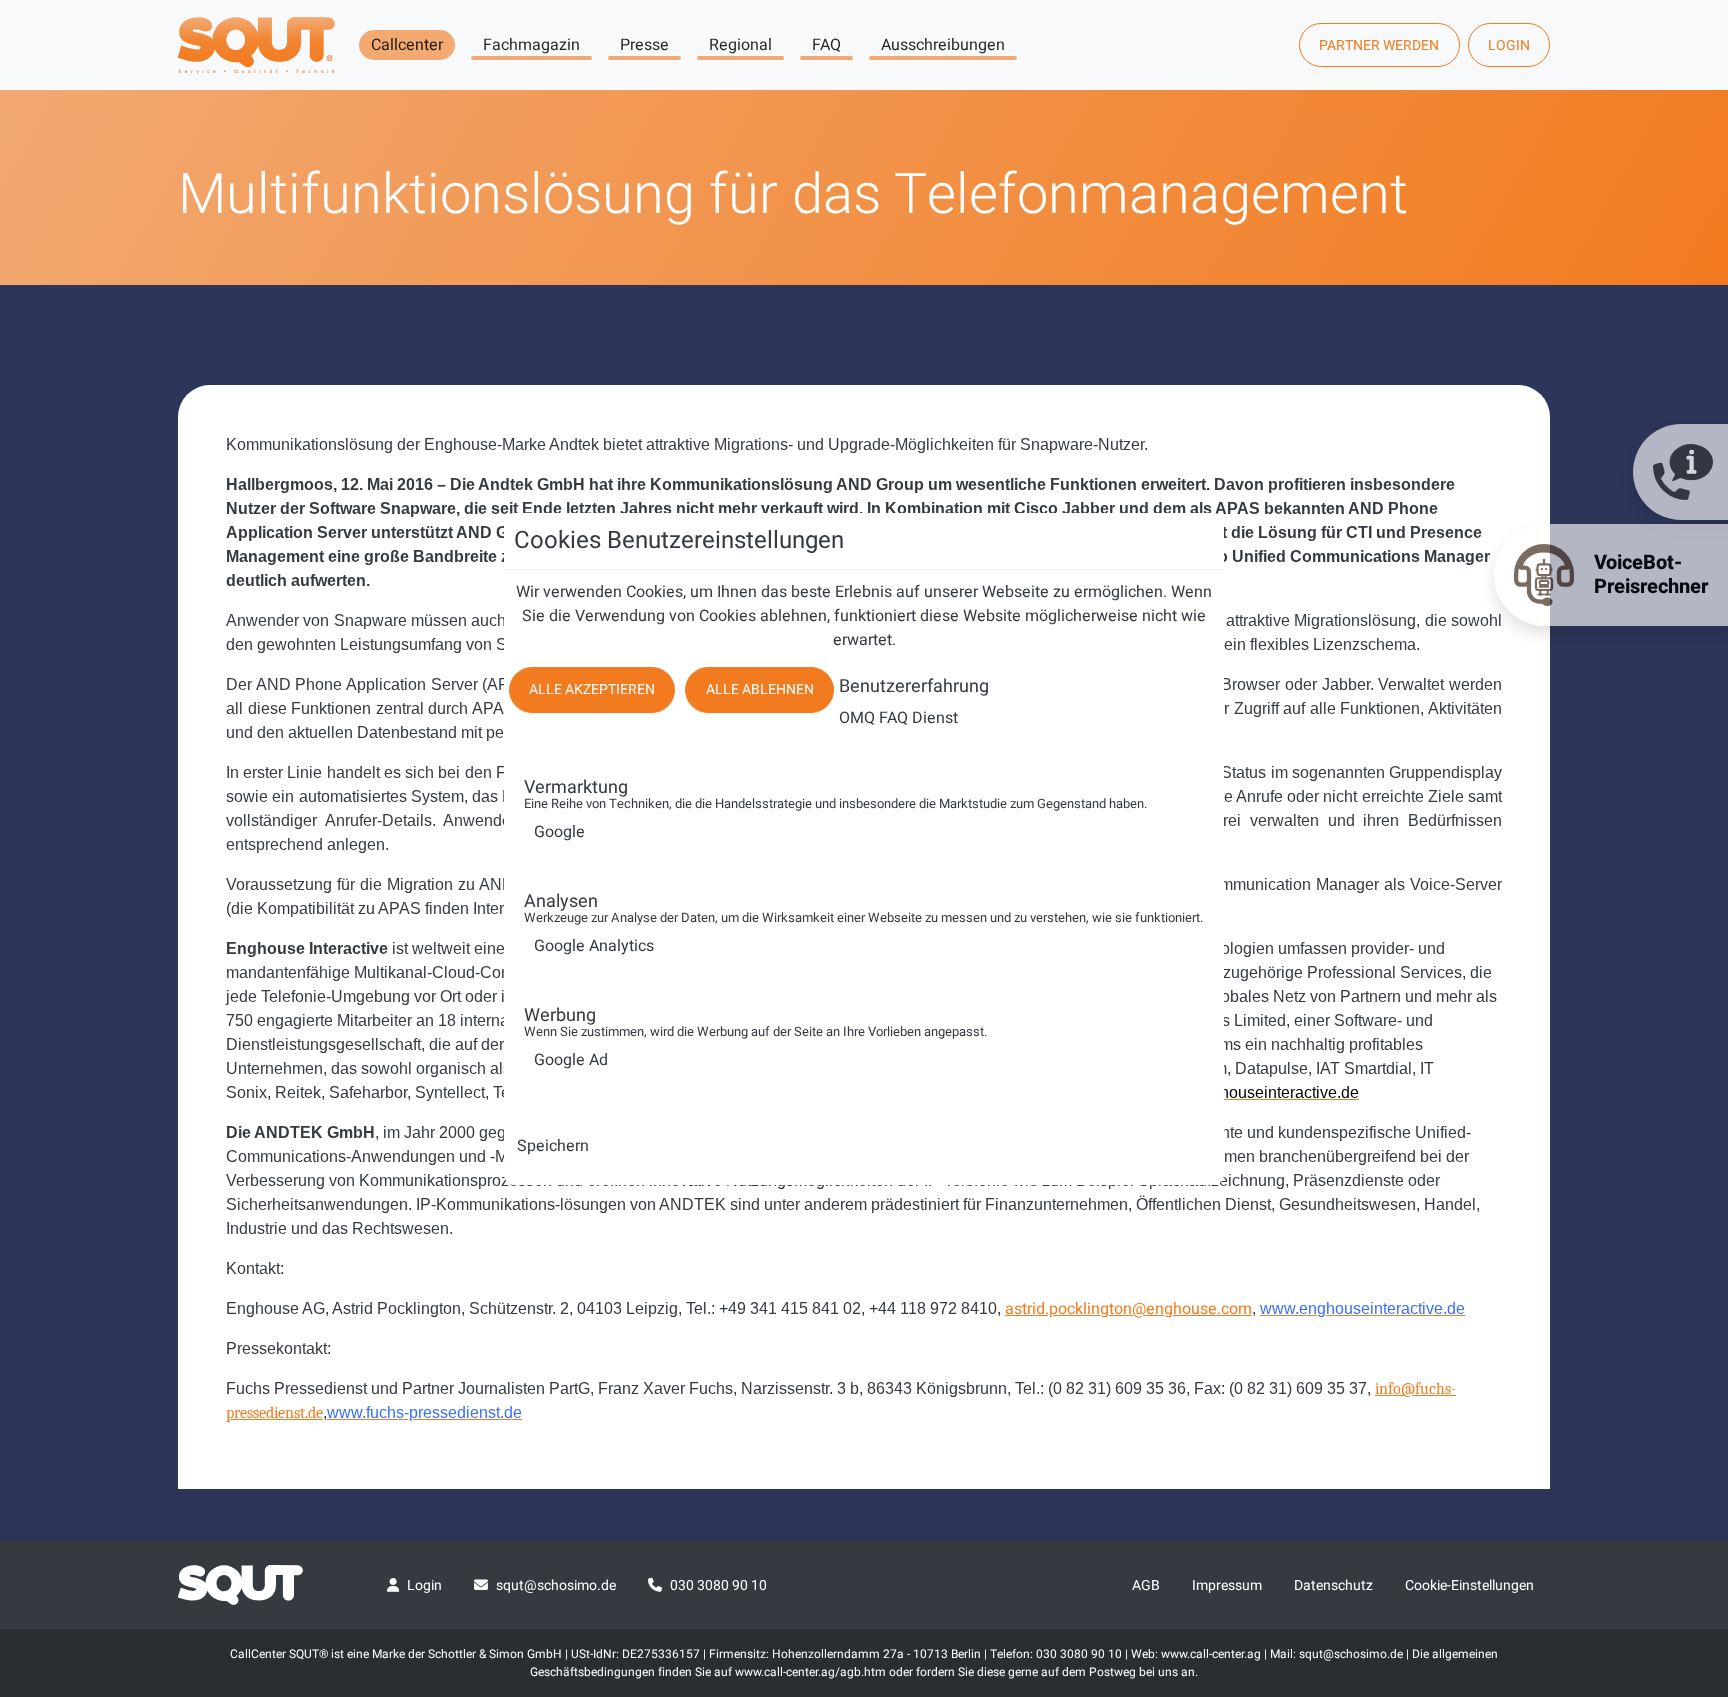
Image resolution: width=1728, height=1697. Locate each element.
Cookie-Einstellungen (1469, 1585)
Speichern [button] (553, 1146)
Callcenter (407, 45)
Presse (644, 45)
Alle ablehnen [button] (760, 689)
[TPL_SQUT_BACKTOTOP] (1686, 1471)
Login (1509, 45)
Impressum (1227, 1585)
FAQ (826, 45)
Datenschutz (1333, 1585)
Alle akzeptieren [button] (592, 689)
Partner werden (1379, 45)
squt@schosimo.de (556, 1585)
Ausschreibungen (943, 45)
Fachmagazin (531, 45)
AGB (1146, 1585)
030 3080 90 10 (718, 1585)
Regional (740, 45)
